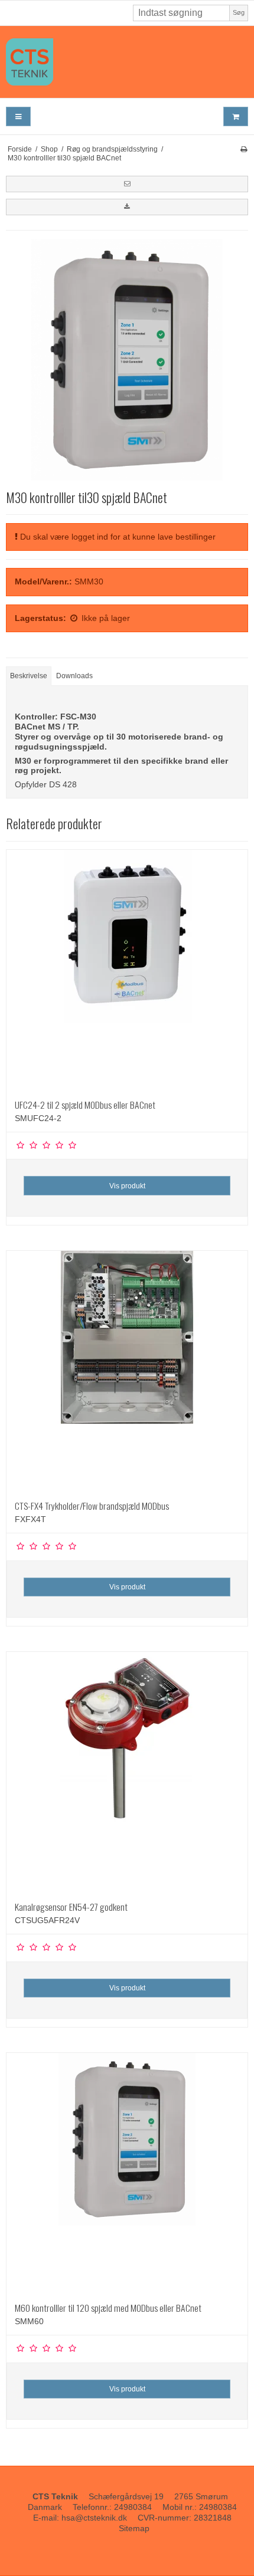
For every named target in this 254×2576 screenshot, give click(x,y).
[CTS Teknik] (127, 62)
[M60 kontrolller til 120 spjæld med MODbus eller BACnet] (127, 2173)
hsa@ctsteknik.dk (94, 2518)
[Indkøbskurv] (236, 116)
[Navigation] (18, 116)
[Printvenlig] (244, 149)
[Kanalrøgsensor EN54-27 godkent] (127, 1772)
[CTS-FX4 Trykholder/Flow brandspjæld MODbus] (127, 1371)
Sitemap (134, 2528)
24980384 (133, 2507)
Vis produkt (127, 1186)
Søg (239, 12)
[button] (127, 184)
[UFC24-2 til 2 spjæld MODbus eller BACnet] (127, 970)
